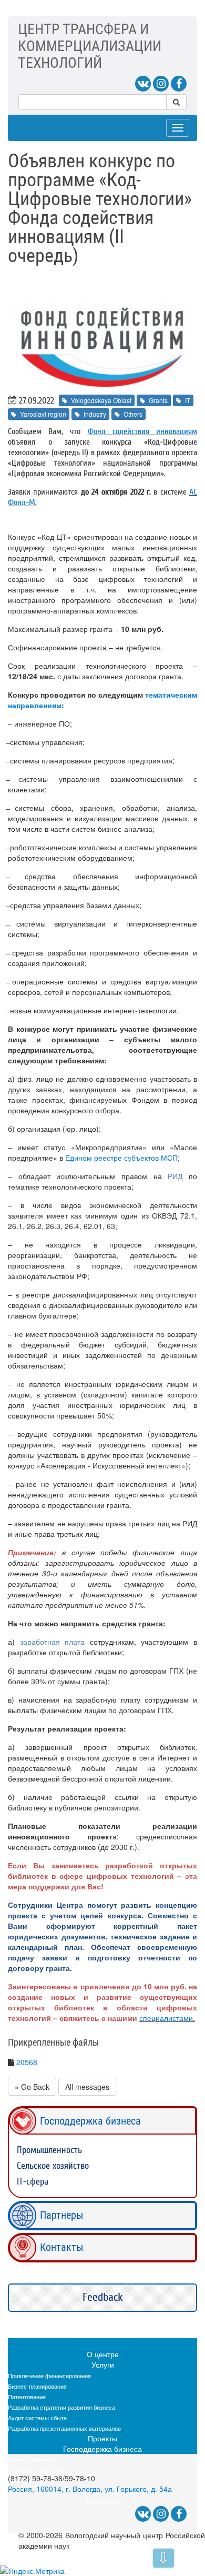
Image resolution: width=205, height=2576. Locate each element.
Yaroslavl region (43, 414)
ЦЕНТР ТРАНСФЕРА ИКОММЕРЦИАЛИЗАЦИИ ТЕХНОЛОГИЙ (90, 46)
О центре (103, 2354)
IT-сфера (33, 2182)
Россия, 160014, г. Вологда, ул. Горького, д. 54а (90, 2489)
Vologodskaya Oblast (101, 400)
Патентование (27, 2397)
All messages (87, 2087)
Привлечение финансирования (49, 2376)
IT (188, 400)
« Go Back (32, 2087)
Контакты (62, 2247)
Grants (158, 400)
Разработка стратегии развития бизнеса (61, 2407)
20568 (27, 2062)
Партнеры (62, 2215)
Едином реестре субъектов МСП (121, 1158)
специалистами (166, 2018)
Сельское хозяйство (53, 2166)
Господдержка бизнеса (90, 2121)
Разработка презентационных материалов (64, 2428)
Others (133, 414)
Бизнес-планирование (37, 2386)
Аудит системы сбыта (37, 2418)
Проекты (102, 2438)
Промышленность (49, 2150)
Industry (95, 414)
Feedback (103, 2297)
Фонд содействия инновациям (142, 431)
